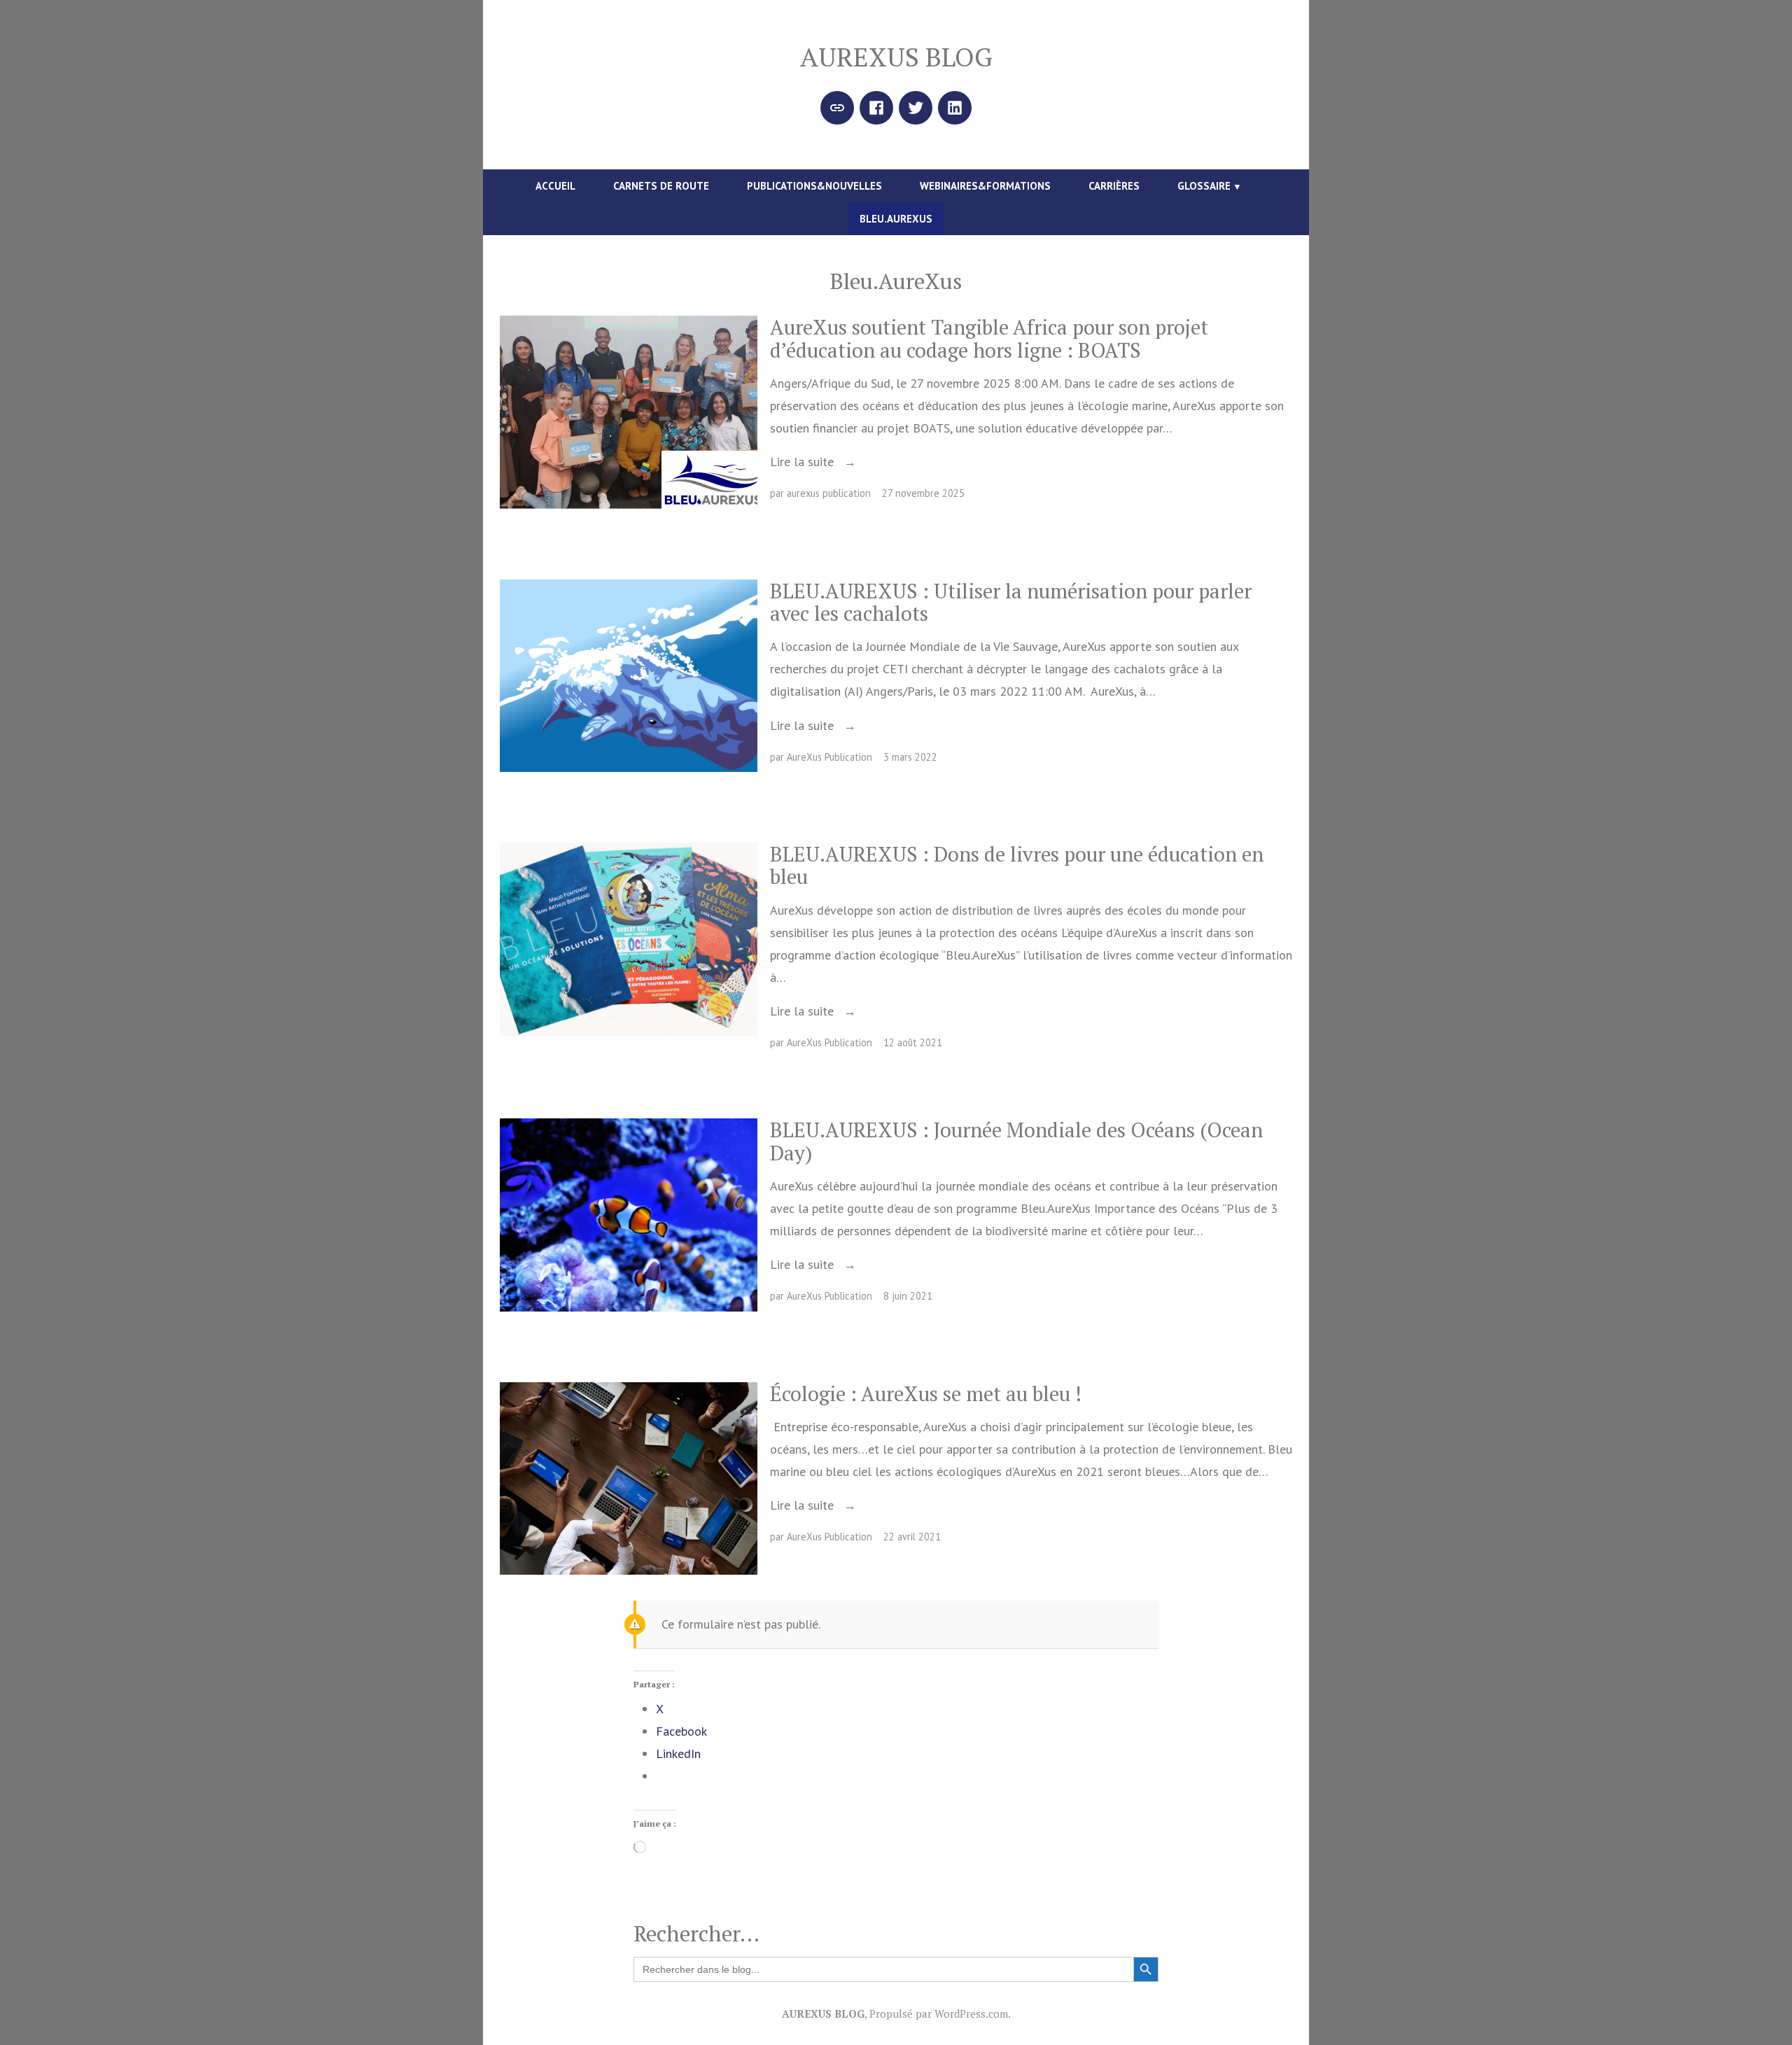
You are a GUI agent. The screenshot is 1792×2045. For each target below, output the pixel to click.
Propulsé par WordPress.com (939, 2014)
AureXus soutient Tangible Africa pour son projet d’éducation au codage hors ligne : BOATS (989, 338)
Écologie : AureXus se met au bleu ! (926, 1393)
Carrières (1114, 186)
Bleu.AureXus (896, 219)
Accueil (555, 186)
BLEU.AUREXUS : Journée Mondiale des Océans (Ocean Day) (1016, 1141)
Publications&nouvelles (814, 186)
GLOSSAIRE (1204, 186)
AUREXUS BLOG (896, 57)
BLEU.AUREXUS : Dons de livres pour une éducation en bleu (1017, 865)
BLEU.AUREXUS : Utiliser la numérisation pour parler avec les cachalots (1011, 602)
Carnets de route (661, 186)
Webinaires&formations (985, 186)
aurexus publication (829, 493)
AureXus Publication (829, 757)
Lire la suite (804, 462)
